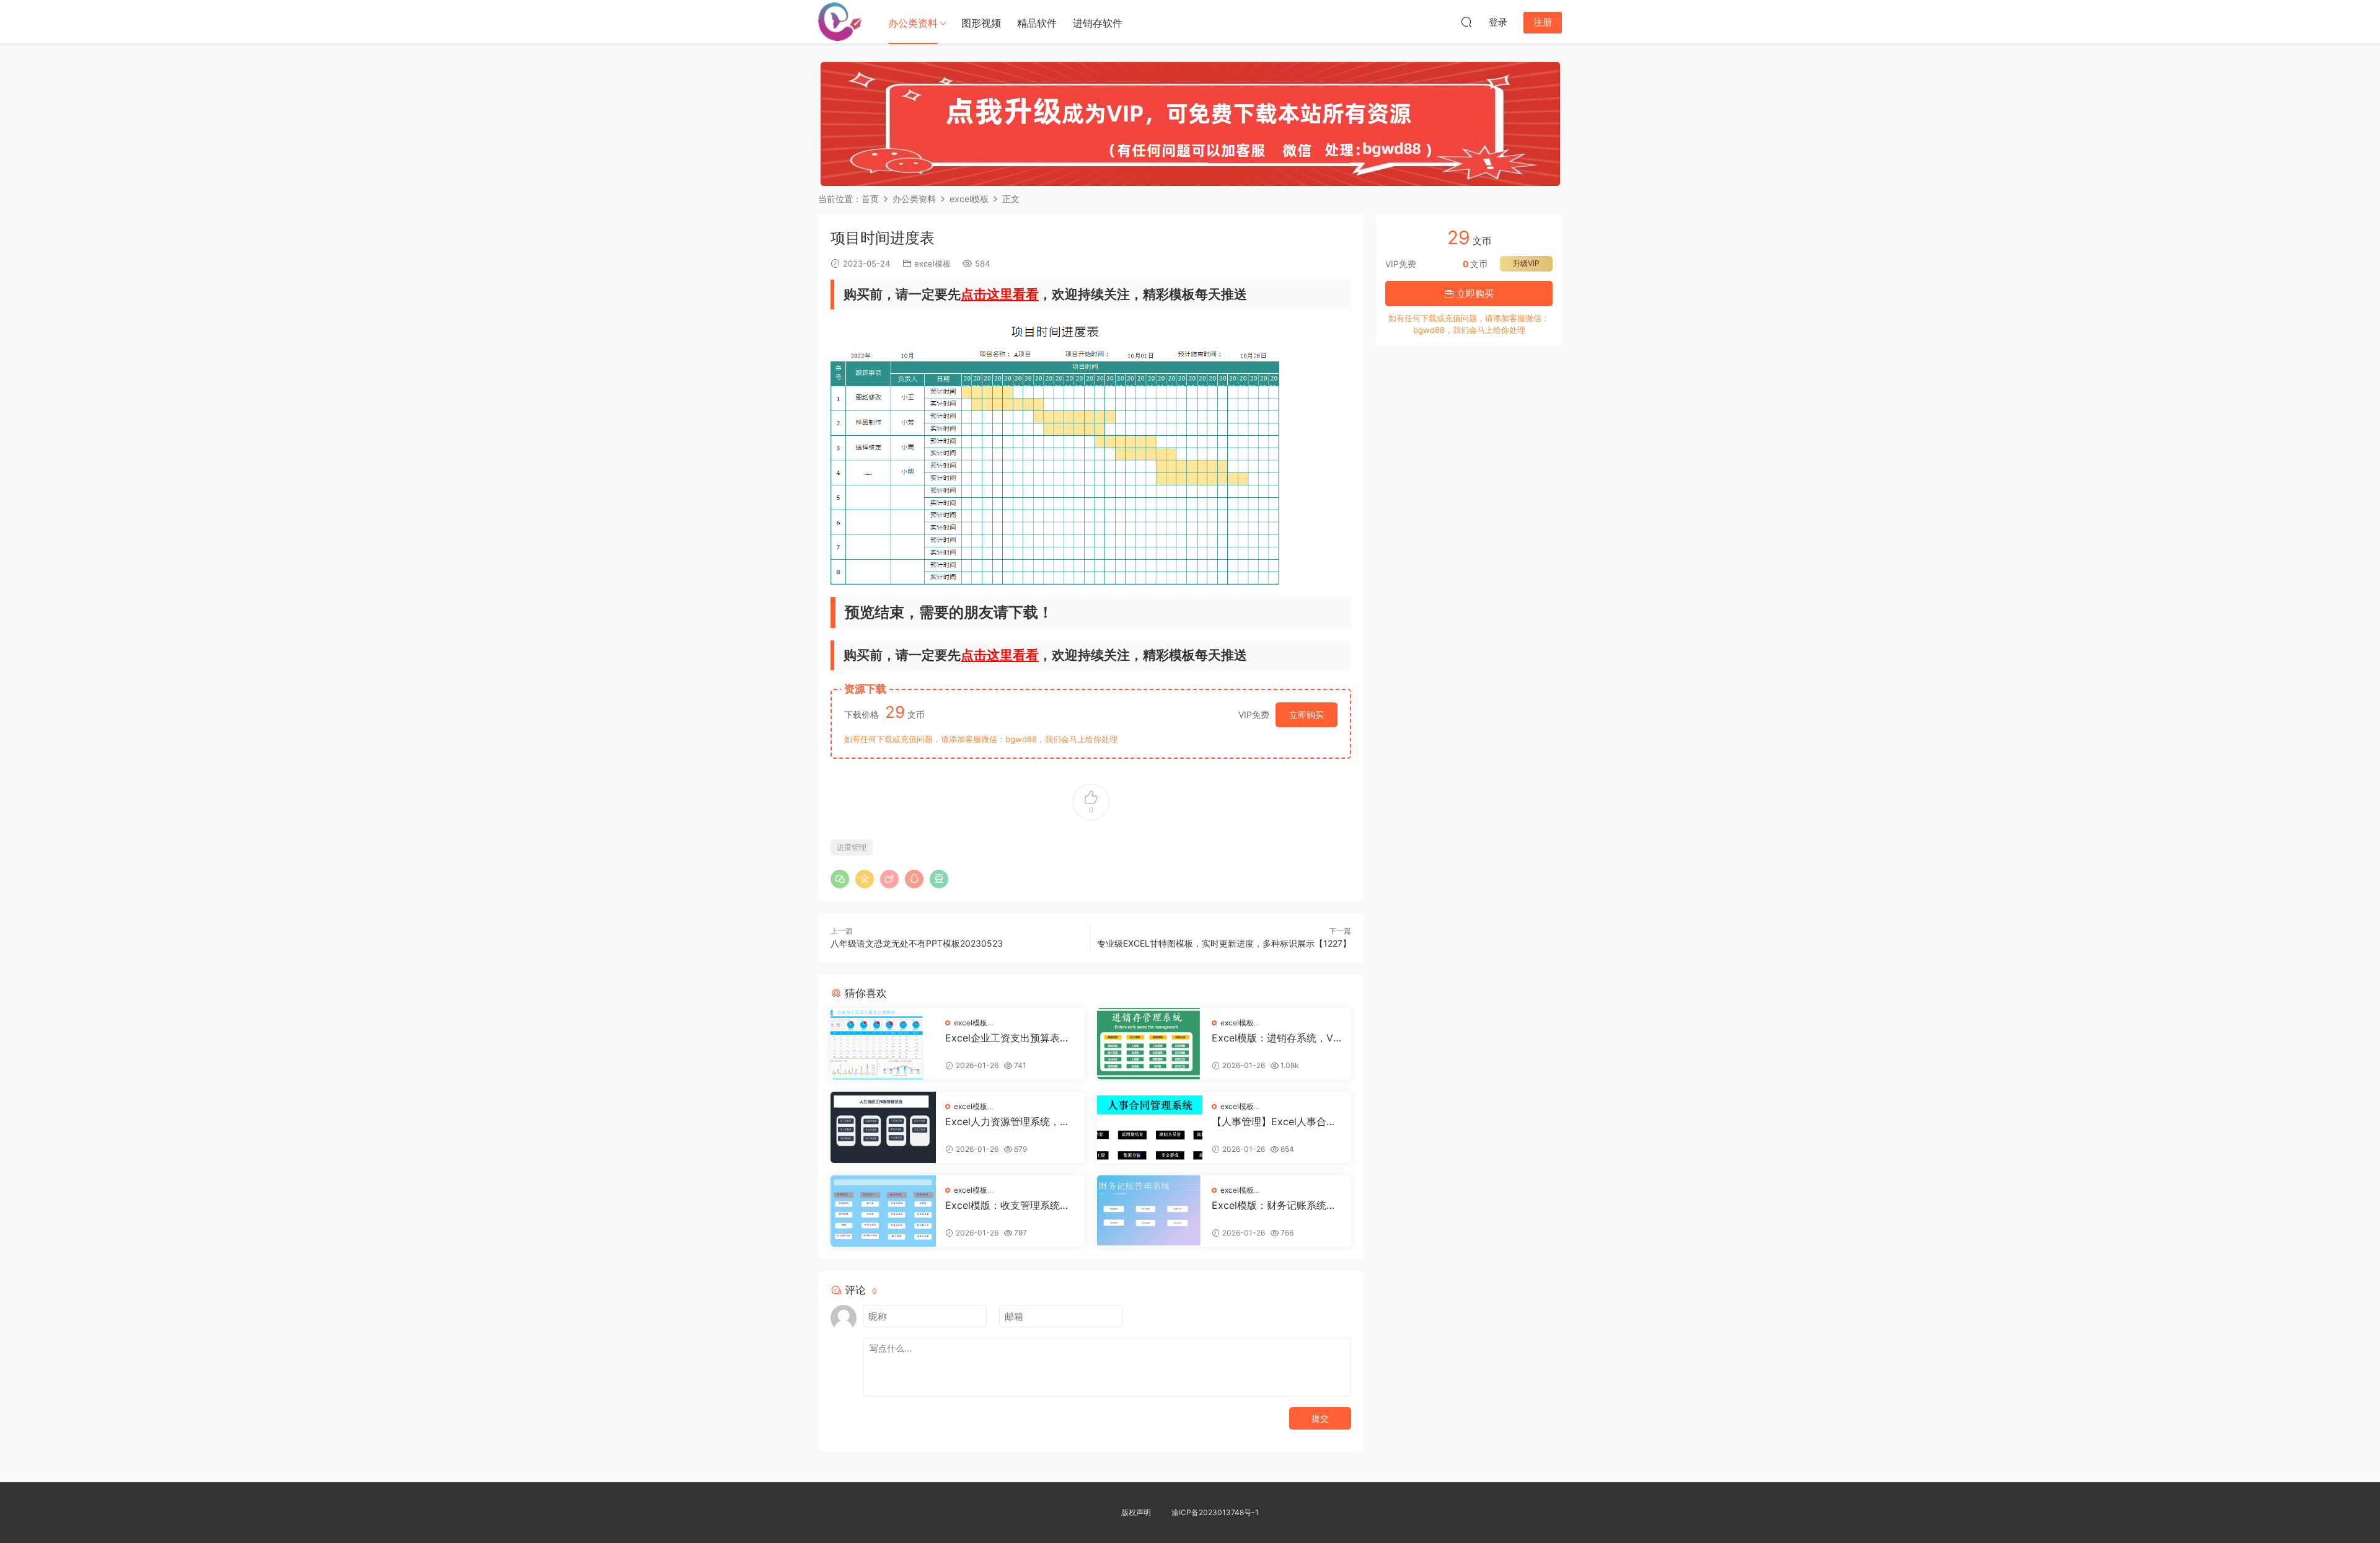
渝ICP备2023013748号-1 (1215, 1512)
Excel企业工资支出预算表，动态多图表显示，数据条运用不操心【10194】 (1010, 1038)
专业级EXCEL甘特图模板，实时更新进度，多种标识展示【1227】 (1224, 943)
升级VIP (1526, 263)
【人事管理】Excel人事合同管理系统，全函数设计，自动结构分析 (1276, 1121)
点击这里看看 (1000, 294)
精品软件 (1037, 23)
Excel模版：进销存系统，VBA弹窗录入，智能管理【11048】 (1276, 1038)
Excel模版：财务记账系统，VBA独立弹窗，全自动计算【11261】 (1274, 1205)
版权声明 (1136, 1512)
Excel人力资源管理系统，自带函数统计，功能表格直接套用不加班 (1010, 1121)
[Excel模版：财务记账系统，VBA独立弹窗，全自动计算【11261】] (1150, 1211)
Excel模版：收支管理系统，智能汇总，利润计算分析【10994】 (1010, 1205)
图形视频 (981, 23)
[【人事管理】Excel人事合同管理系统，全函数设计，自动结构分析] (1150, 1127)
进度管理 (852, 847)
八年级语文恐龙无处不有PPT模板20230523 (917, 943)
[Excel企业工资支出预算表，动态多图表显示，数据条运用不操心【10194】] (883, 1044)
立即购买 (1307, 714)
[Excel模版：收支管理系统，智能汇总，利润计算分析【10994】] (883, 1211)
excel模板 (932, 263)
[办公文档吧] (840, 22)
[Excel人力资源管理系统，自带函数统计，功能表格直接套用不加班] (883, 1127)
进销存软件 (1098, 23)
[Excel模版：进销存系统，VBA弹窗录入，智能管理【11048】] (1150, 1044)
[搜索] (1466, 22)
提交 (1320, 1418)
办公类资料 (913, 23)
